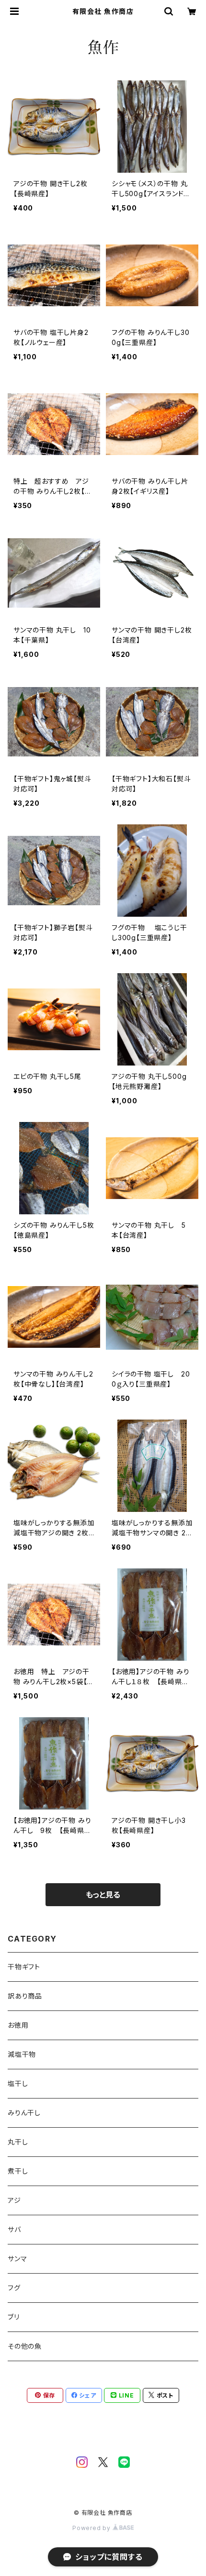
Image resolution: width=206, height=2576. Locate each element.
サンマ (17, 2259)
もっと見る (103, 1895)
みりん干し (24, 2113)
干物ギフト (24, 1967)
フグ (14, 2288)
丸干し (18, 2142)
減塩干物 (22, 2054)
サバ (14, 2229)
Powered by (92, 2528)
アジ (14, 2200)
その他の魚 (25, 2346)
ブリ (14, 2317)
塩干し (18, 2083)
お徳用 (18, 2025)
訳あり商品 (25, 1996)
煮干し (18, 2171)
